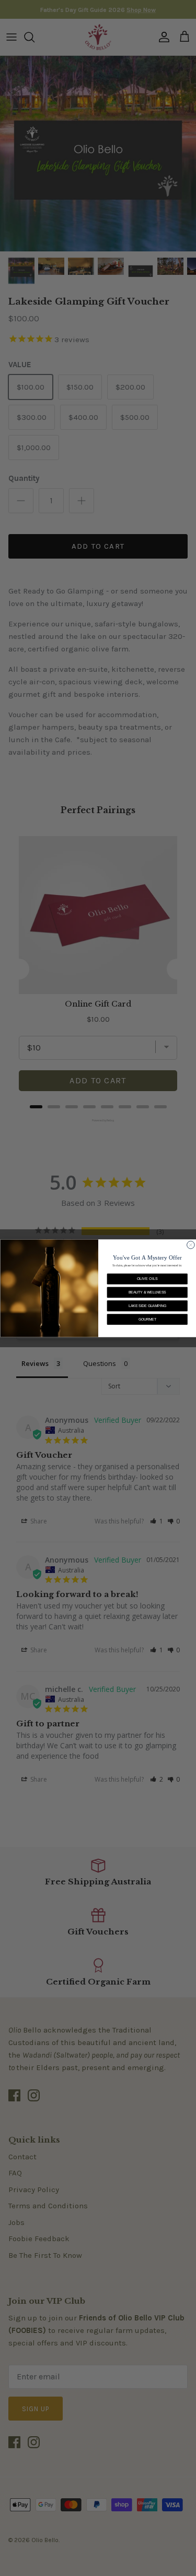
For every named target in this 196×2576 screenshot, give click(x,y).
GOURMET (147, 1319)
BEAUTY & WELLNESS (147, 1292)
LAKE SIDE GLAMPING (147, 1306)
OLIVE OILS (147, 1279)
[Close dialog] (191, 1245)
